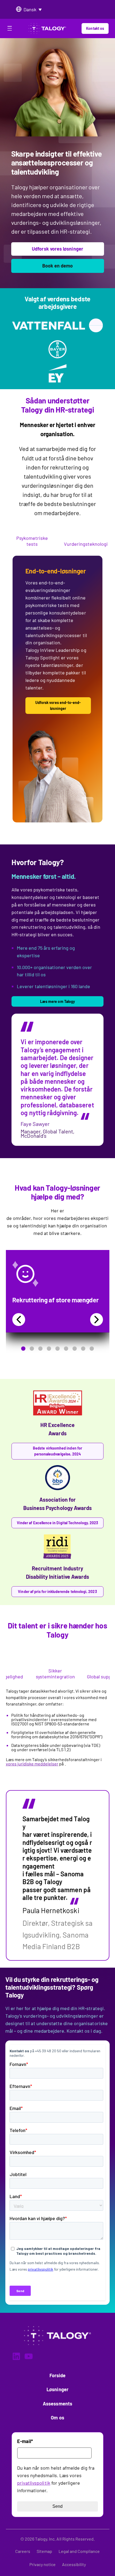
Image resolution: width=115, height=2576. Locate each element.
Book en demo (58, 266)
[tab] (32, 541)
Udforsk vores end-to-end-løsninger (58, 705)
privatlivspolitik (34, 2483)
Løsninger (57, 2389)
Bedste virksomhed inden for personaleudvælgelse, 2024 (57, 1451)
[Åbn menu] (10, 29)
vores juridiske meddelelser (32, 1764)
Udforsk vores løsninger (57, 249)
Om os (57, 2418)
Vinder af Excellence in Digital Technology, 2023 (57, 1523)
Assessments (57, 2404)
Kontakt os (95, 28)
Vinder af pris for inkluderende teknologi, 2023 (57, 1592)
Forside (58, 2375)
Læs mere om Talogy (57, 1001)
